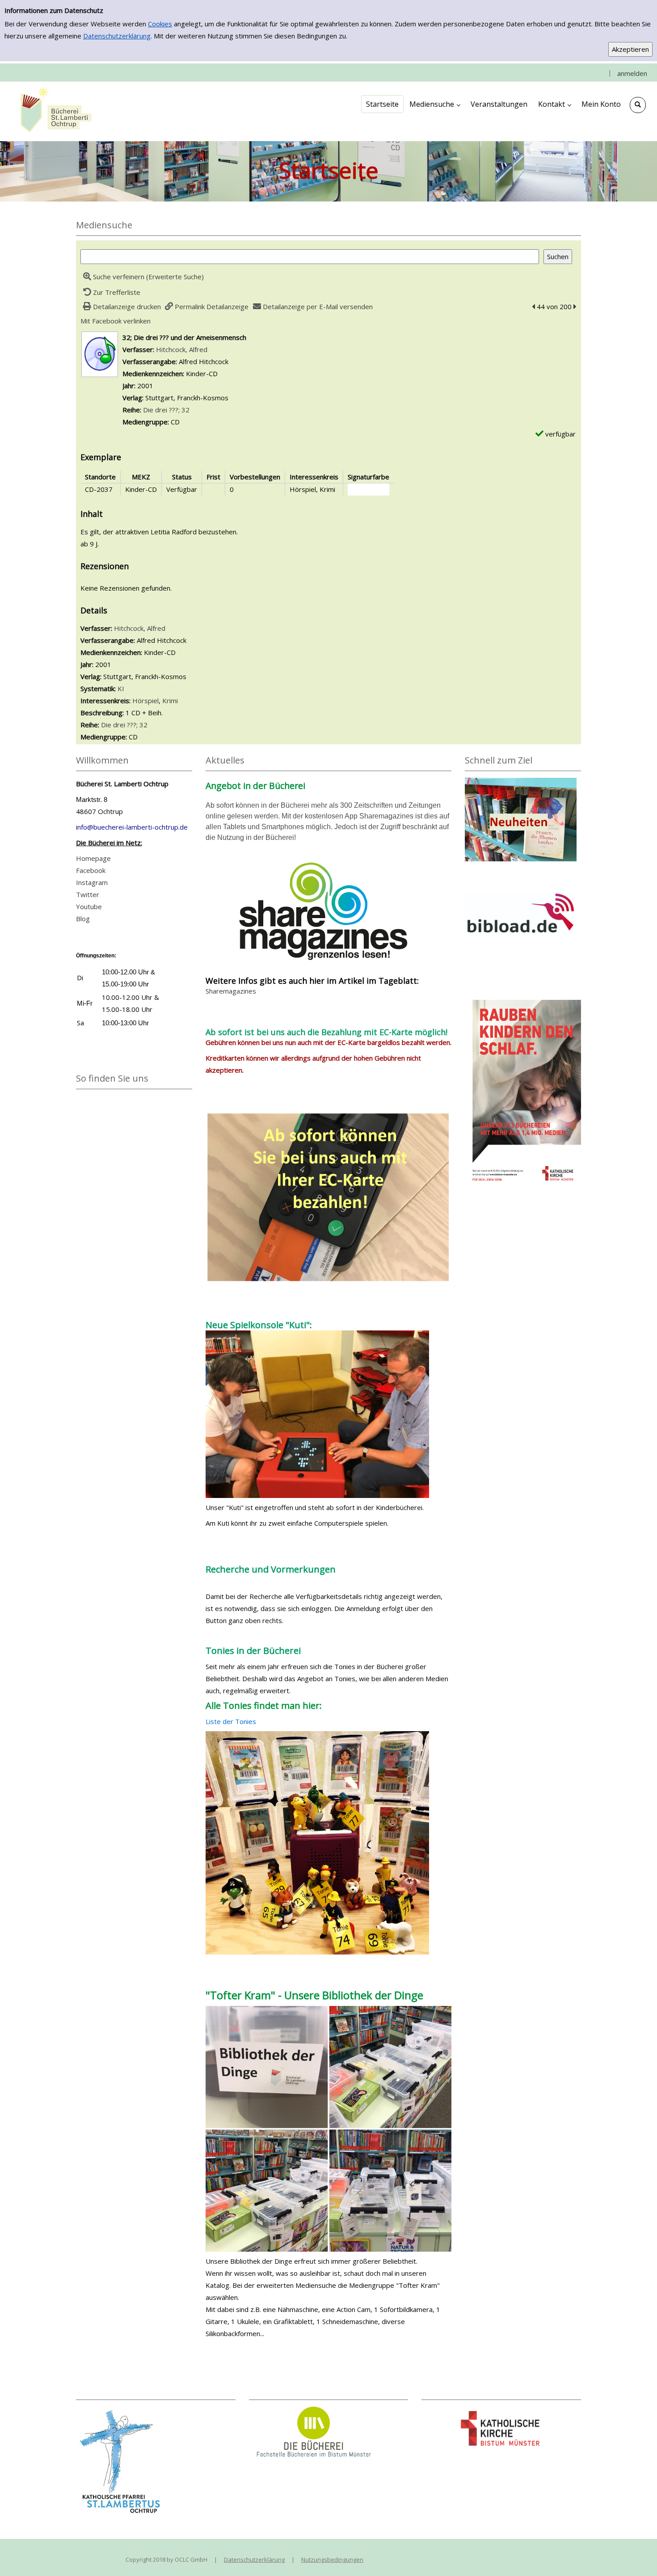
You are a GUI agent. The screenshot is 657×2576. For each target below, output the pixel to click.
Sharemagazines (231, 991)
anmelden (632, 73)
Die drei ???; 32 (166, 410)
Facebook (91, 870)
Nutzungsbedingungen (332, 2559)
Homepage (93, 858)
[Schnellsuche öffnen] (638, 105)
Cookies (160, 24)
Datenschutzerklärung (117, 36)
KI (121, 688)
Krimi (170, 701)
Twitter (88, 894)
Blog (83, 919)
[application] (435, 104)
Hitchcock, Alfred (182, 349)
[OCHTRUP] (54, 111)
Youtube (89, 906)
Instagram (92, 882)
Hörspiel (145, 701)
